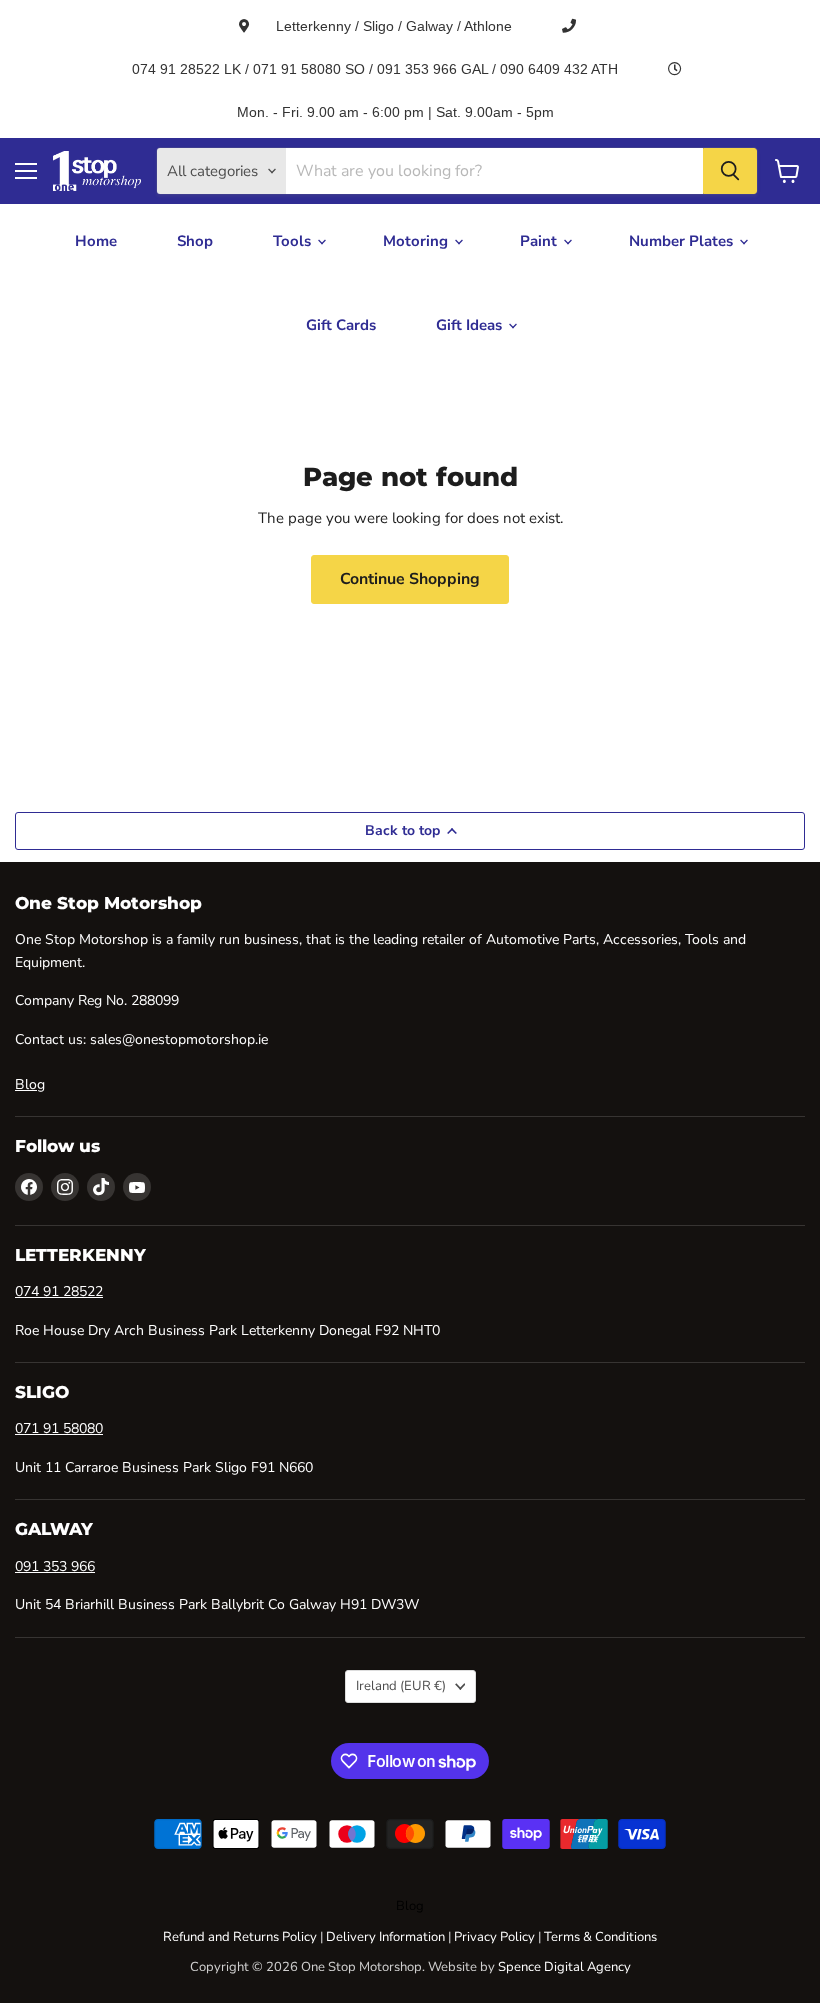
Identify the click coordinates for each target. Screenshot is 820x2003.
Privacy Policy (494, 1937)
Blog (30, 1084)
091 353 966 (55, 1566)
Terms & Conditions (600, 1937)
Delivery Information (385, 1937)
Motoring (417, 241)
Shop (195, 241)
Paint (540, 241)
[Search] (730, 171)
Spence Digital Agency (564, 1967)
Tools (294, 241)
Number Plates (683, 241)
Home (96, 241)
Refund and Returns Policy (240, 1937)
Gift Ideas (471, 325)
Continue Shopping (410, 579)
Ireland (401, 1686)
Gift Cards (341, 325)
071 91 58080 (59, 1428)
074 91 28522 (59, 1291)
